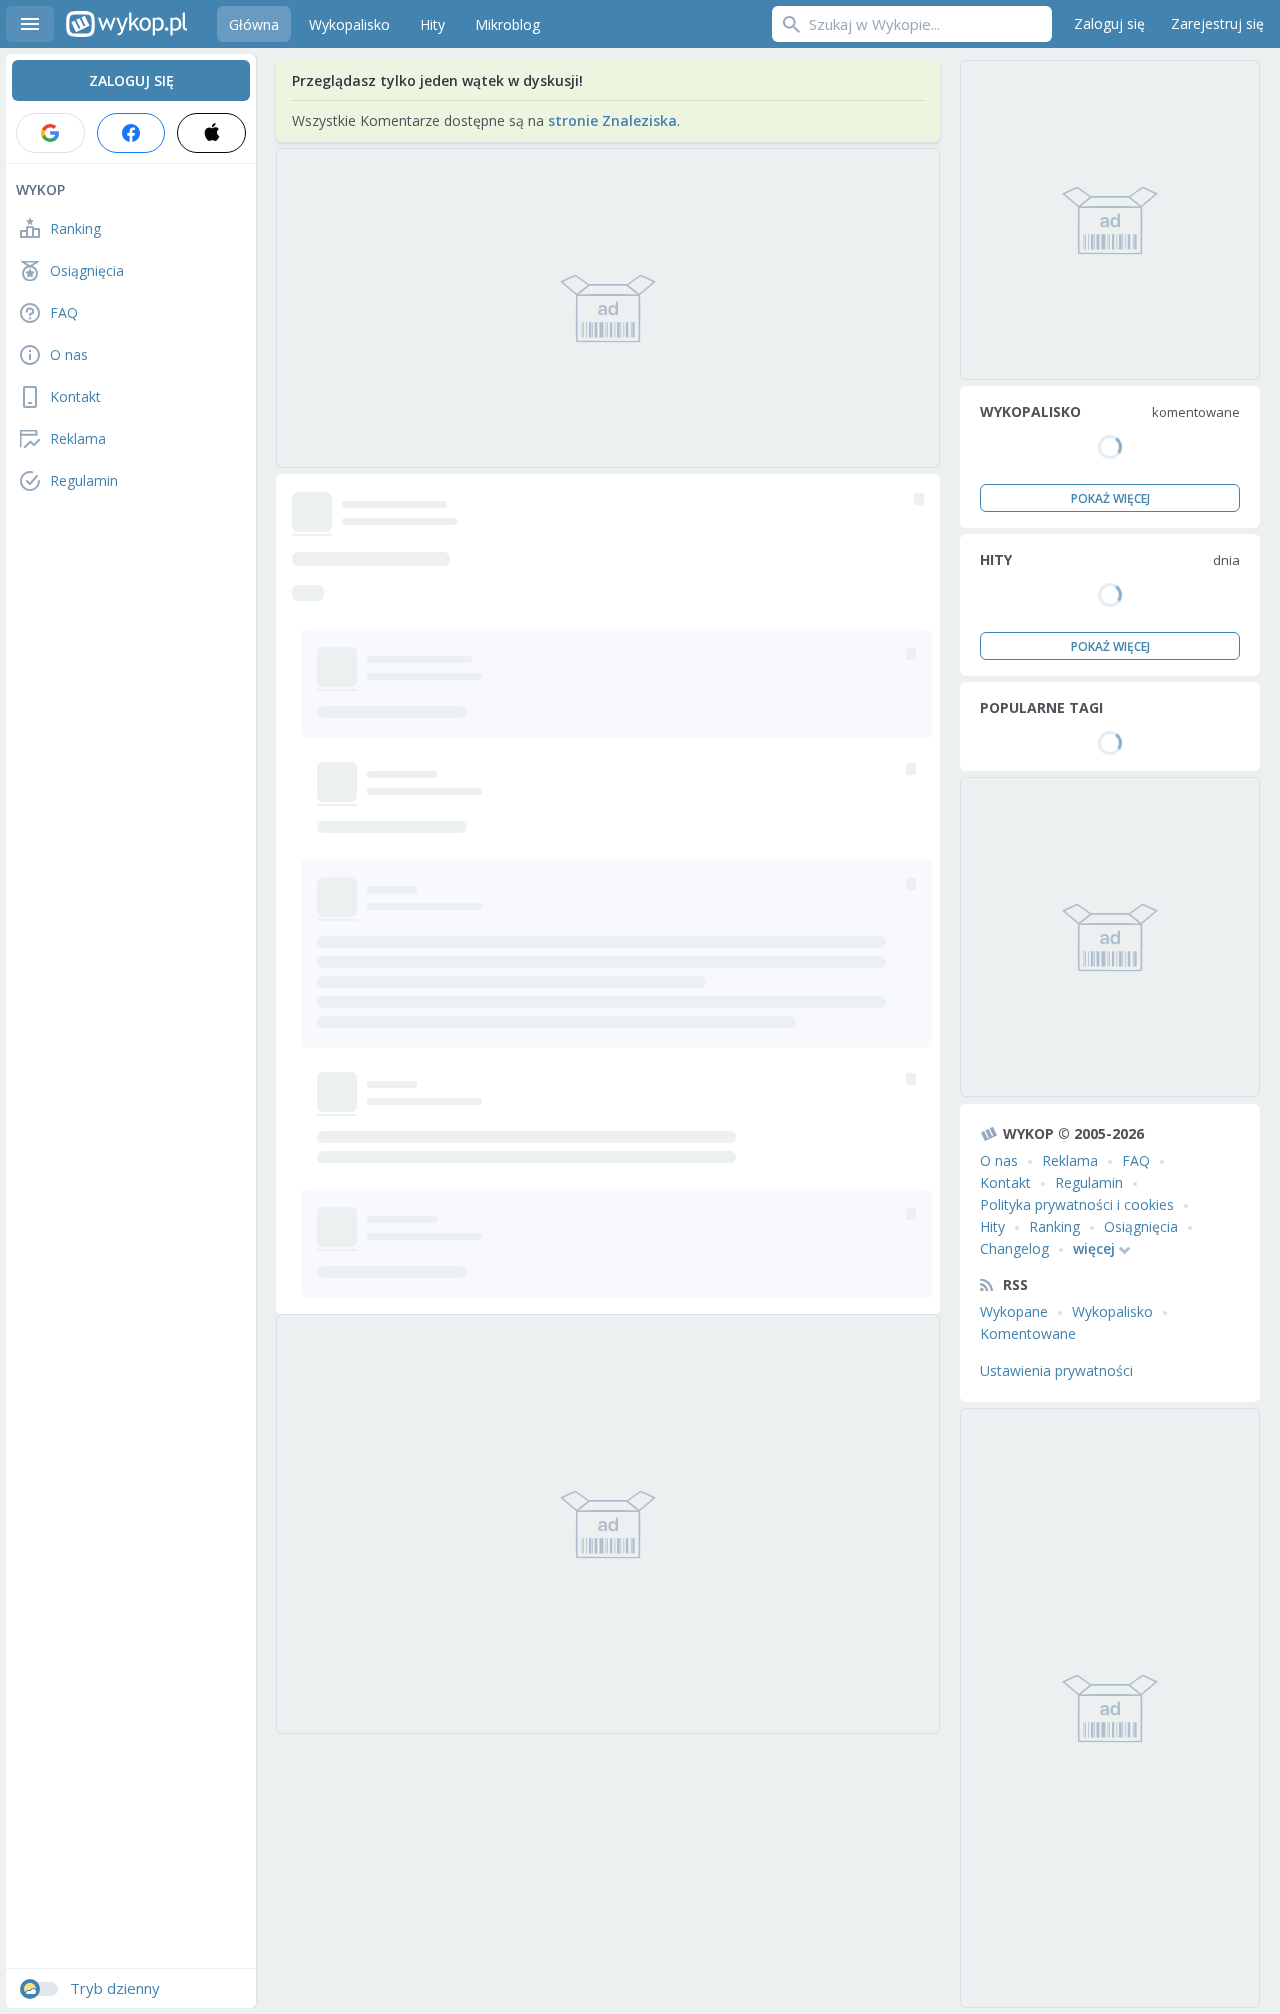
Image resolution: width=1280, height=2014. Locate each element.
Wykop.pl (126, 24)
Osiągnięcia (1141, 1226)
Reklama (1070, 1160)
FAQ (1136, 1160)
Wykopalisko (1112, 1311)
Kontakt (1005, 1182)
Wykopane (1014, 1311)
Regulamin (1089, 1182)
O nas (999, 1160)
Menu (30, 24)
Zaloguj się (1109, 23)
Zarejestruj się (1217, 23)
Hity (992, 1226)
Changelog (1014, 1248)
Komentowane (1028, 1333)
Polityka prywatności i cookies (1077, 1204)
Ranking (1054, 1226)
